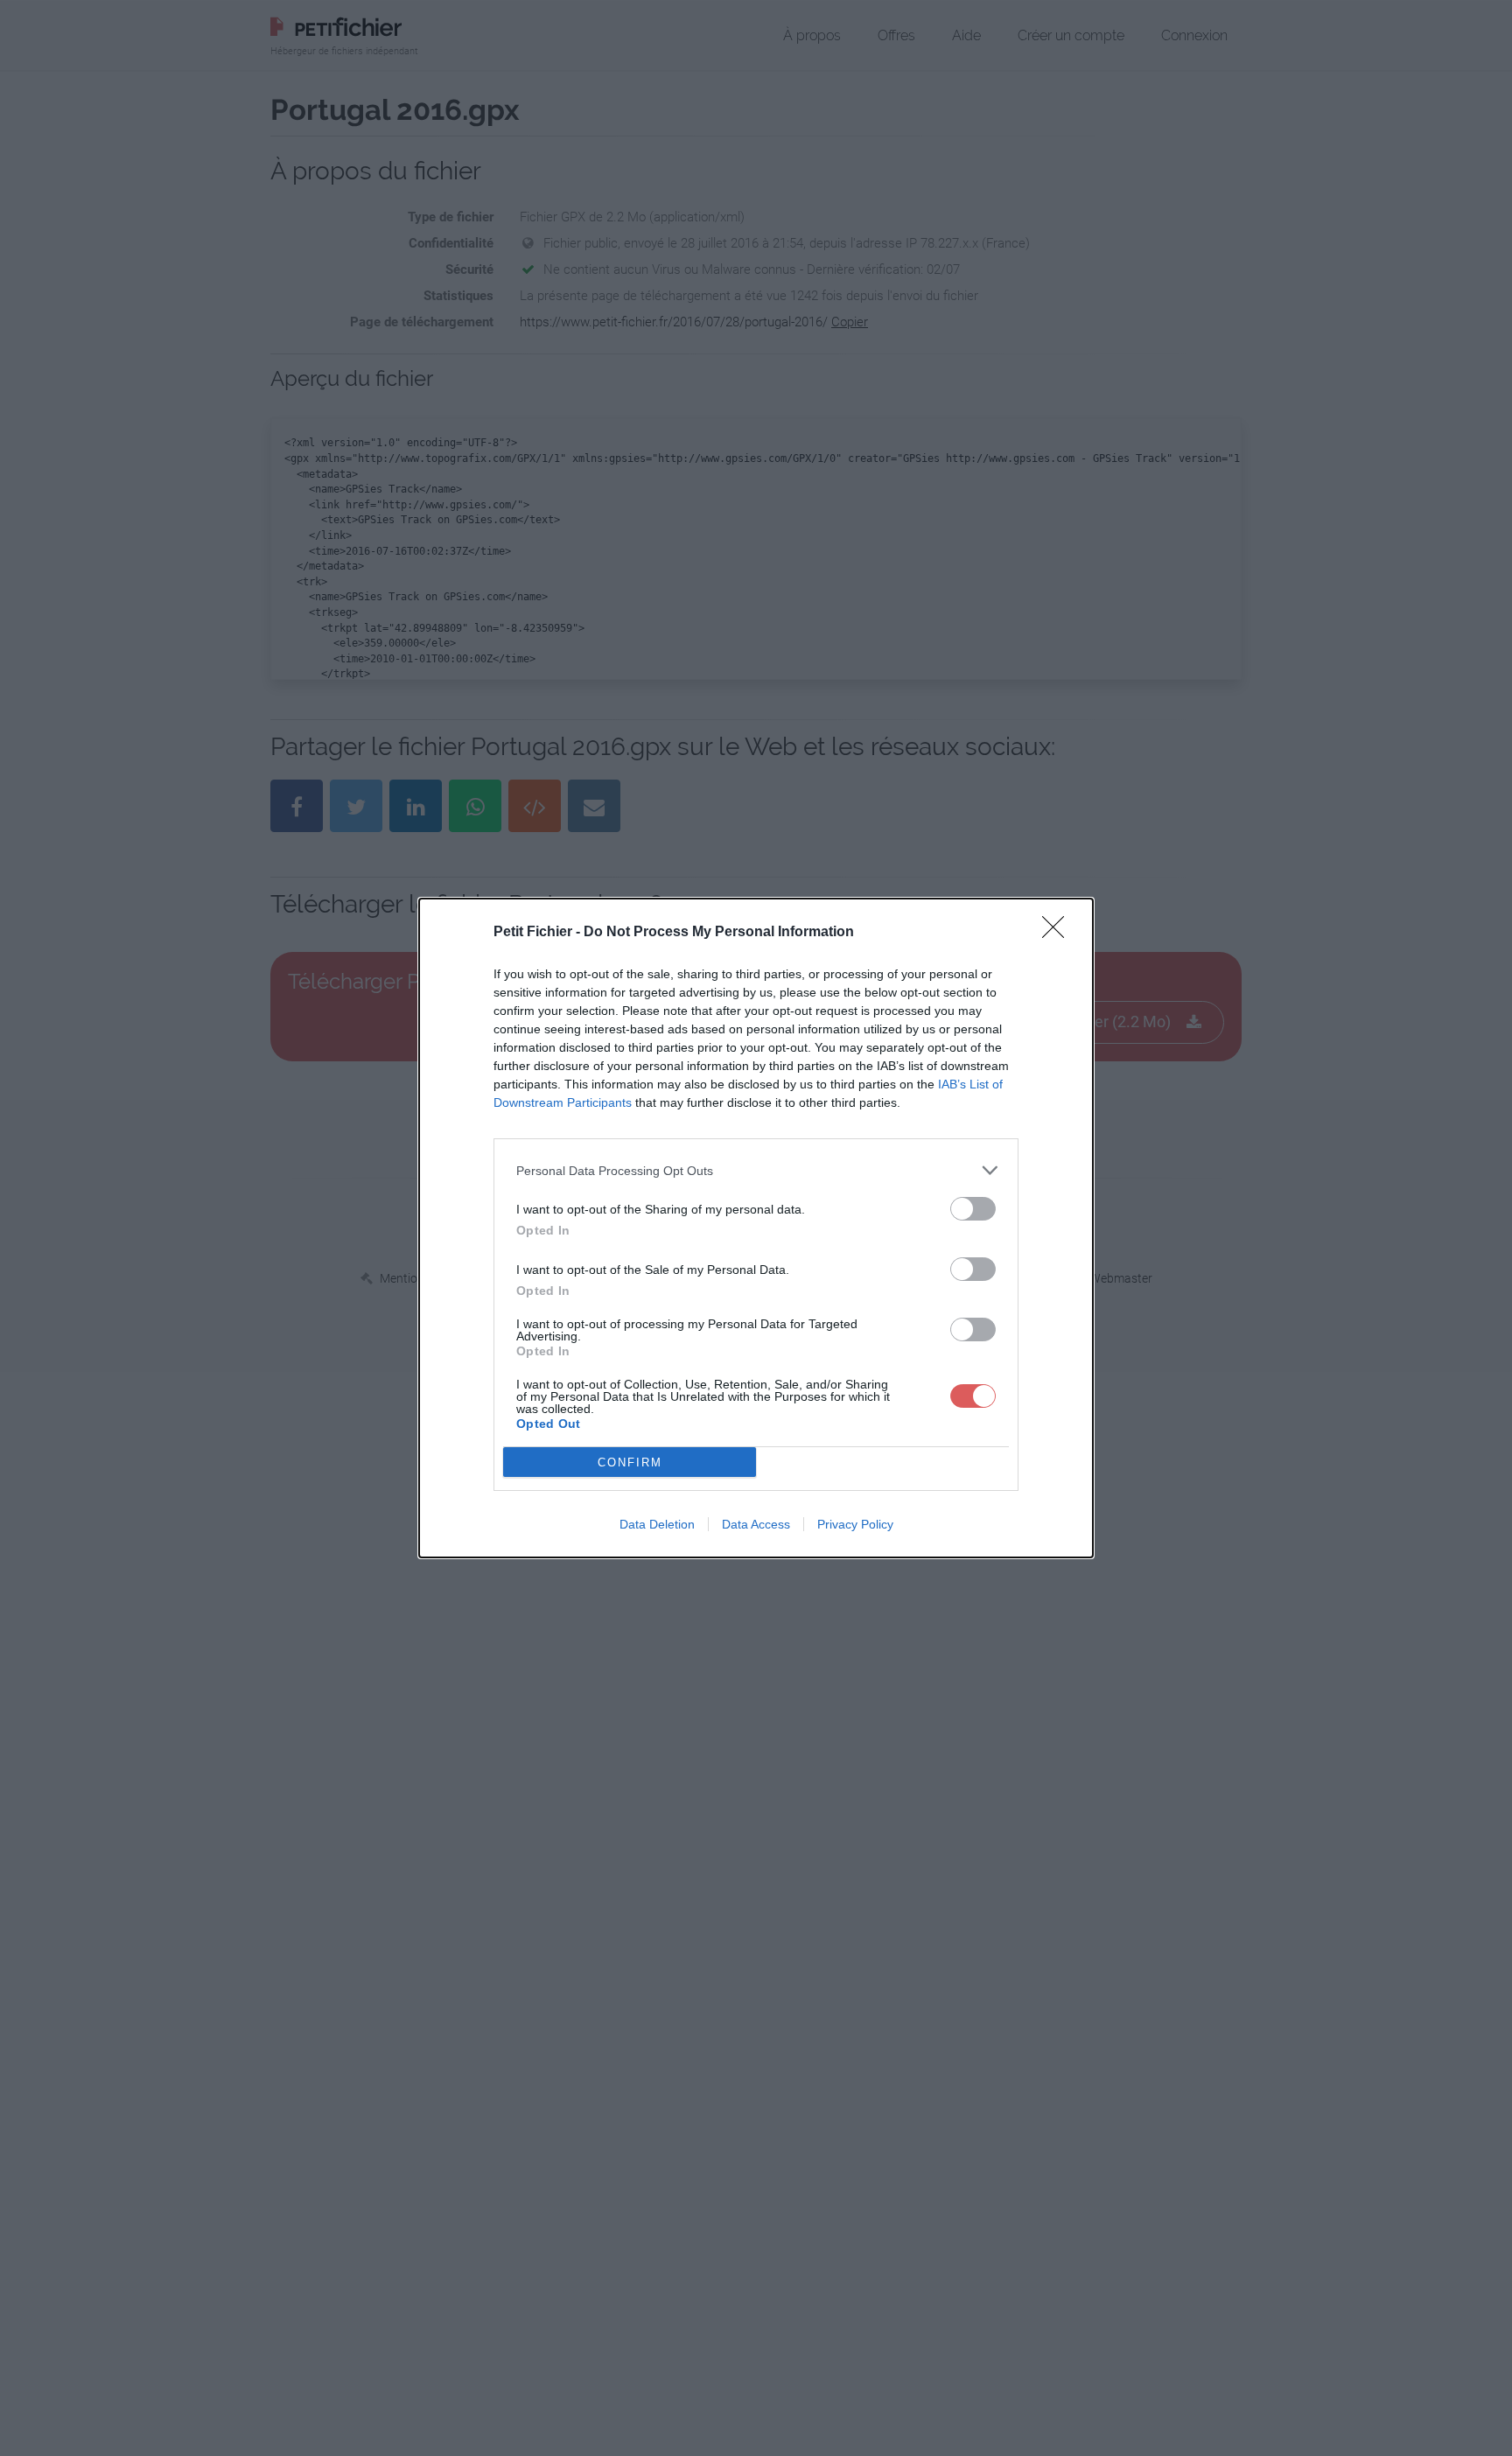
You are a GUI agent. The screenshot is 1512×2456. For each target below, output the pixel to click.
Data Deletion (657, 1524)
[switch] (973, 1209)
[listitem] (756, 1170)
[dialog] (756, 1228)
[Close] (1059, 933)
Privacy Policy (855, 1524)
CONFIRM (630, 1462)
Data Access (756, 1524)
